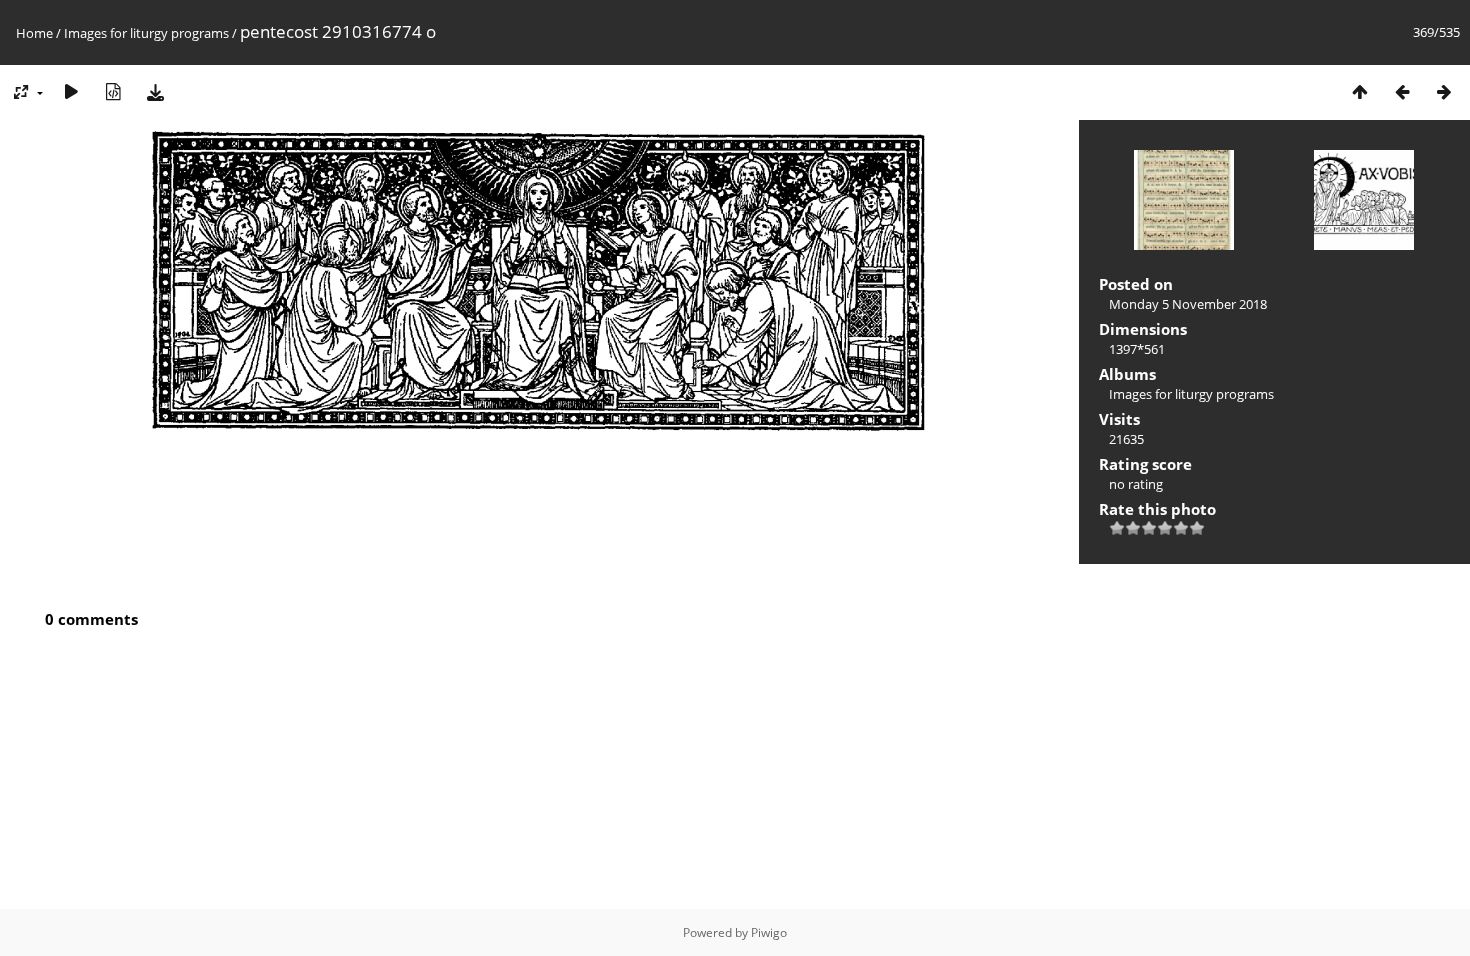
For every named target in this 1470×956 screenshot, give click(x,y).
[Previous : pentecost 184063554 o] (1402, 91)
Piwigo (769, 932)
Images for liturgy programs (146, 33)
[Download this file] (155, 91)
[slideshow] (71, 91)
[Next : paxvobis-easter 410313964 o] (1444, 91)
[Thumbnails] (1360, 91)
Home (34, 33)
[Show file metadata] (113, 91)
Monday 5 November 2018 (1188, 304)
